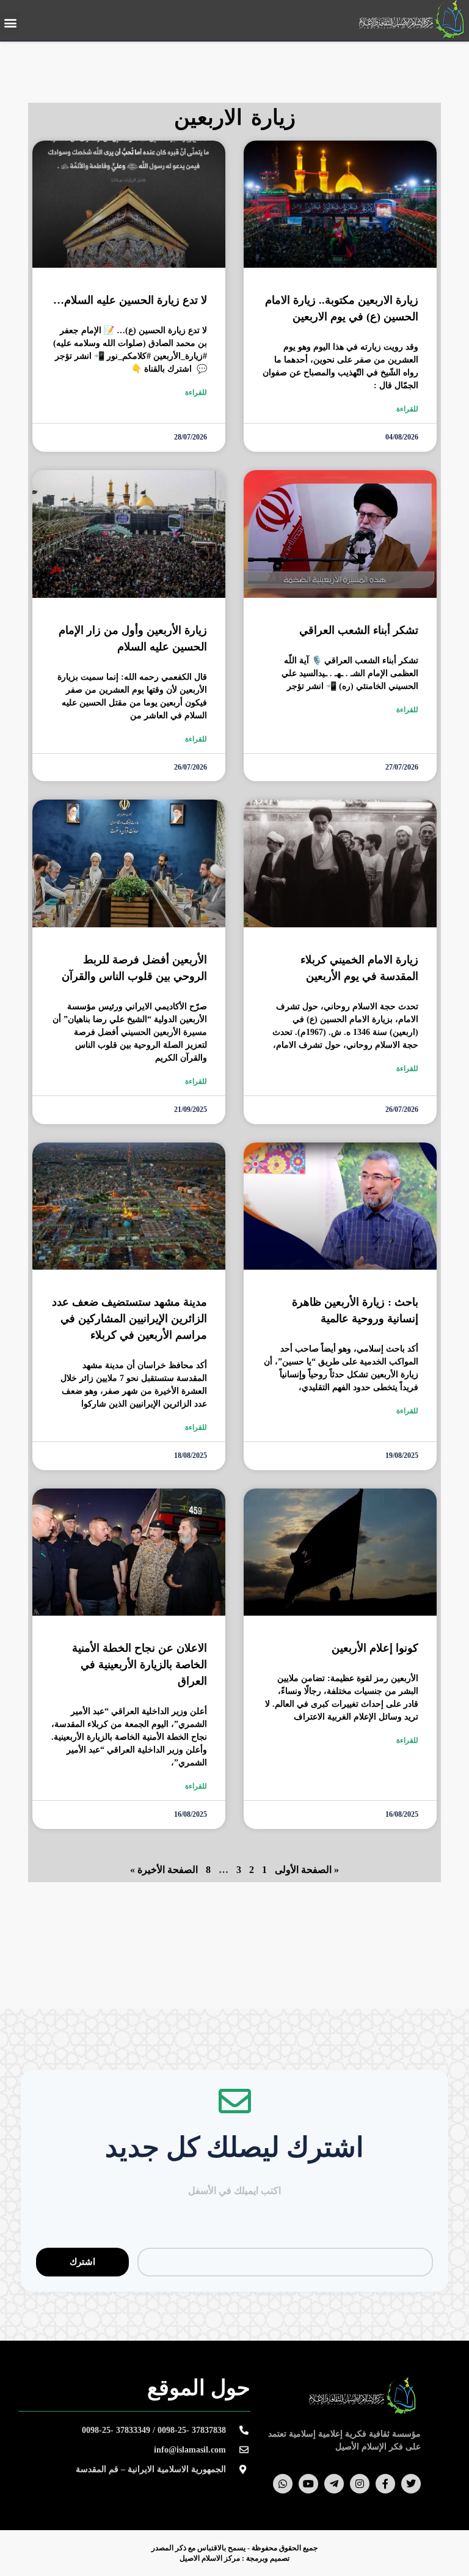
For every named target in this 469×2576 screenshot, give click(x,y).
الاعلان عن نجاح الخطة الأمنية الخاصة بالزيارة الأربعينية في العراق (140, 1665)
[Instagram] (360, 2484)
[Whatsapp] (283, 2484)
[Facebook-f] (385, 2484)
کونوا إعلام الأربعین (375, 1648)
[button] (10, 22)
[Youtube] (308, 2484)
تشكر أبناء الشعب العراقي (359, 630)
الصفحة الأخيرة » (164, 1870)
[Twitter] (411, 2484)
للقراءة (407, 409)
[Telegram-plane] (334, 2484)
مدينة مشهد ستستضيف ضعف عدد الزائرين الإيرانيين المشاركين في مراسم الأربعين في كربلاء (129, 1319)
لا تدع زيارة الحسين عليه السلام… (130, 300)
